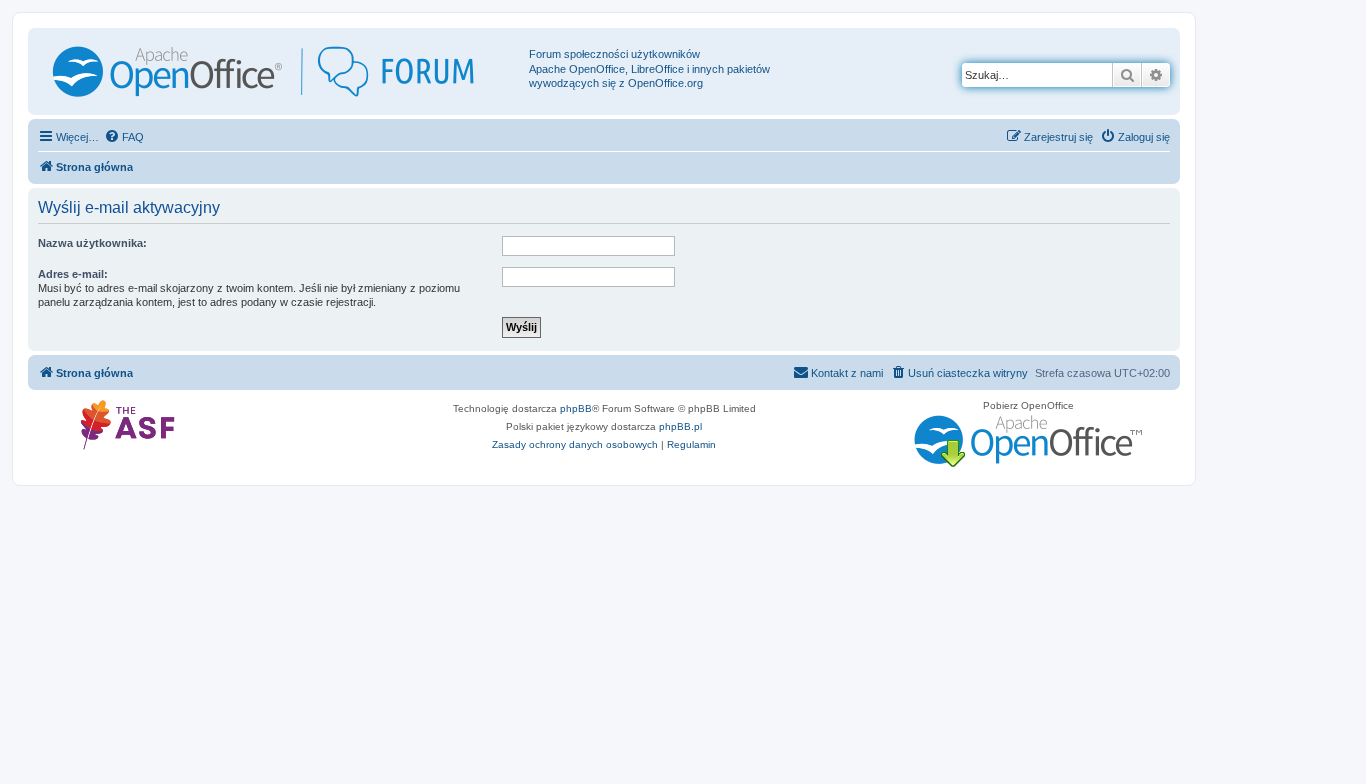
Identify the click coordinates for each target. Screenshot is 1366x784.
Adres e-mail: (73, 274)
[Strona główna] (281, 71)
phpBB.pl (680, 426)
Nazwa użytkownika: (92, 243)
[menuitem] (124, 137)
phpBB (576, 408)
